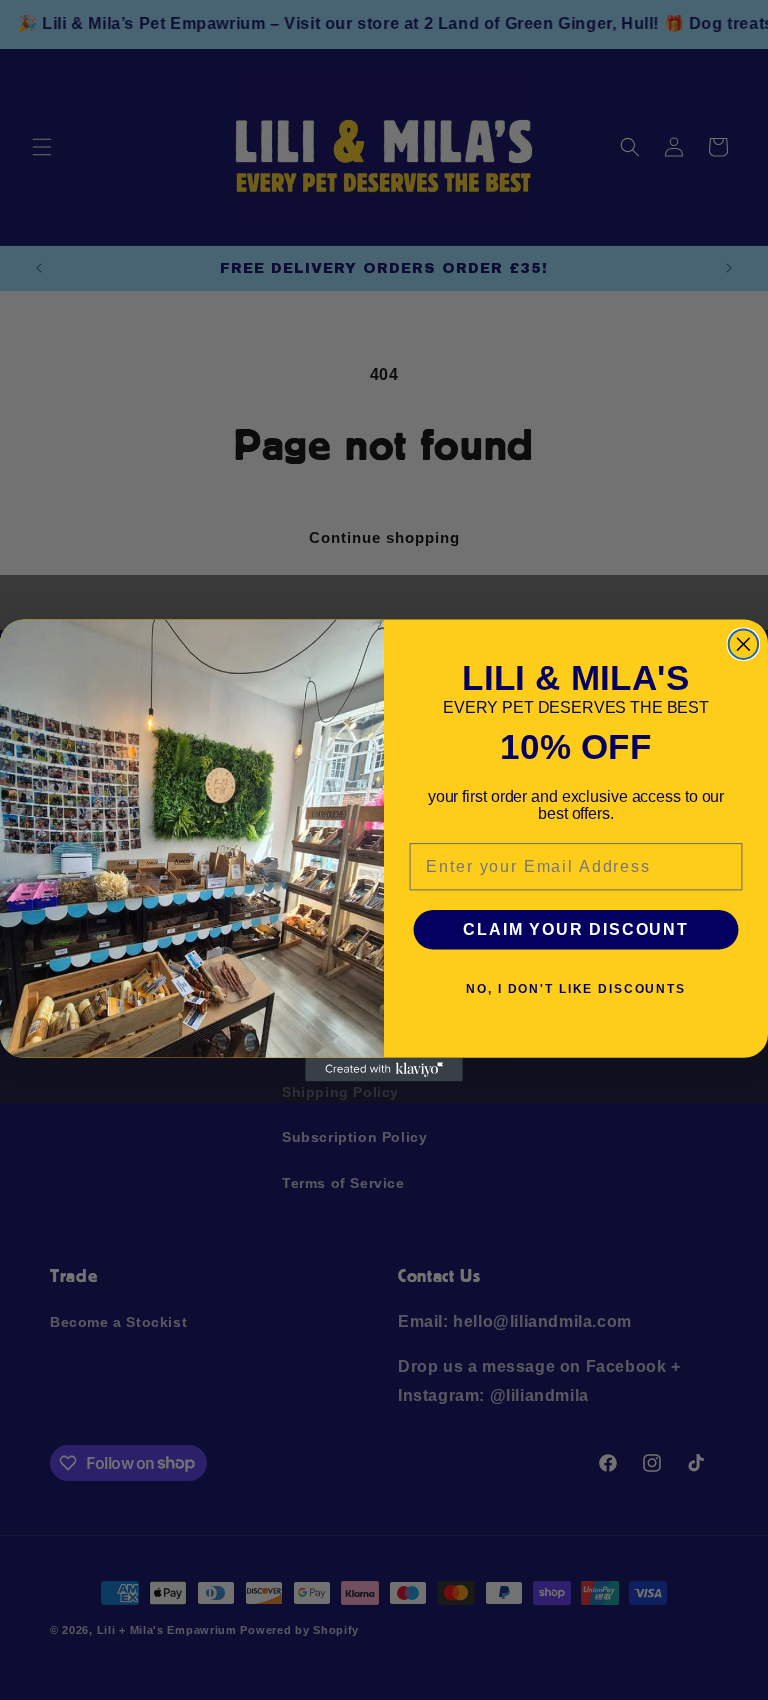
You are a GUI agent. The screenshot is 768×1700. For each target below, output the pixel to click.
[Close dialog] (744, 644)
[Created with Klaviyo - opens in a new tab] (384, 1069)
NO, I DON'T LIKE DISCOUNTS (576, 989)
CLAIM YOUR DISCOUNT (575, 929)
